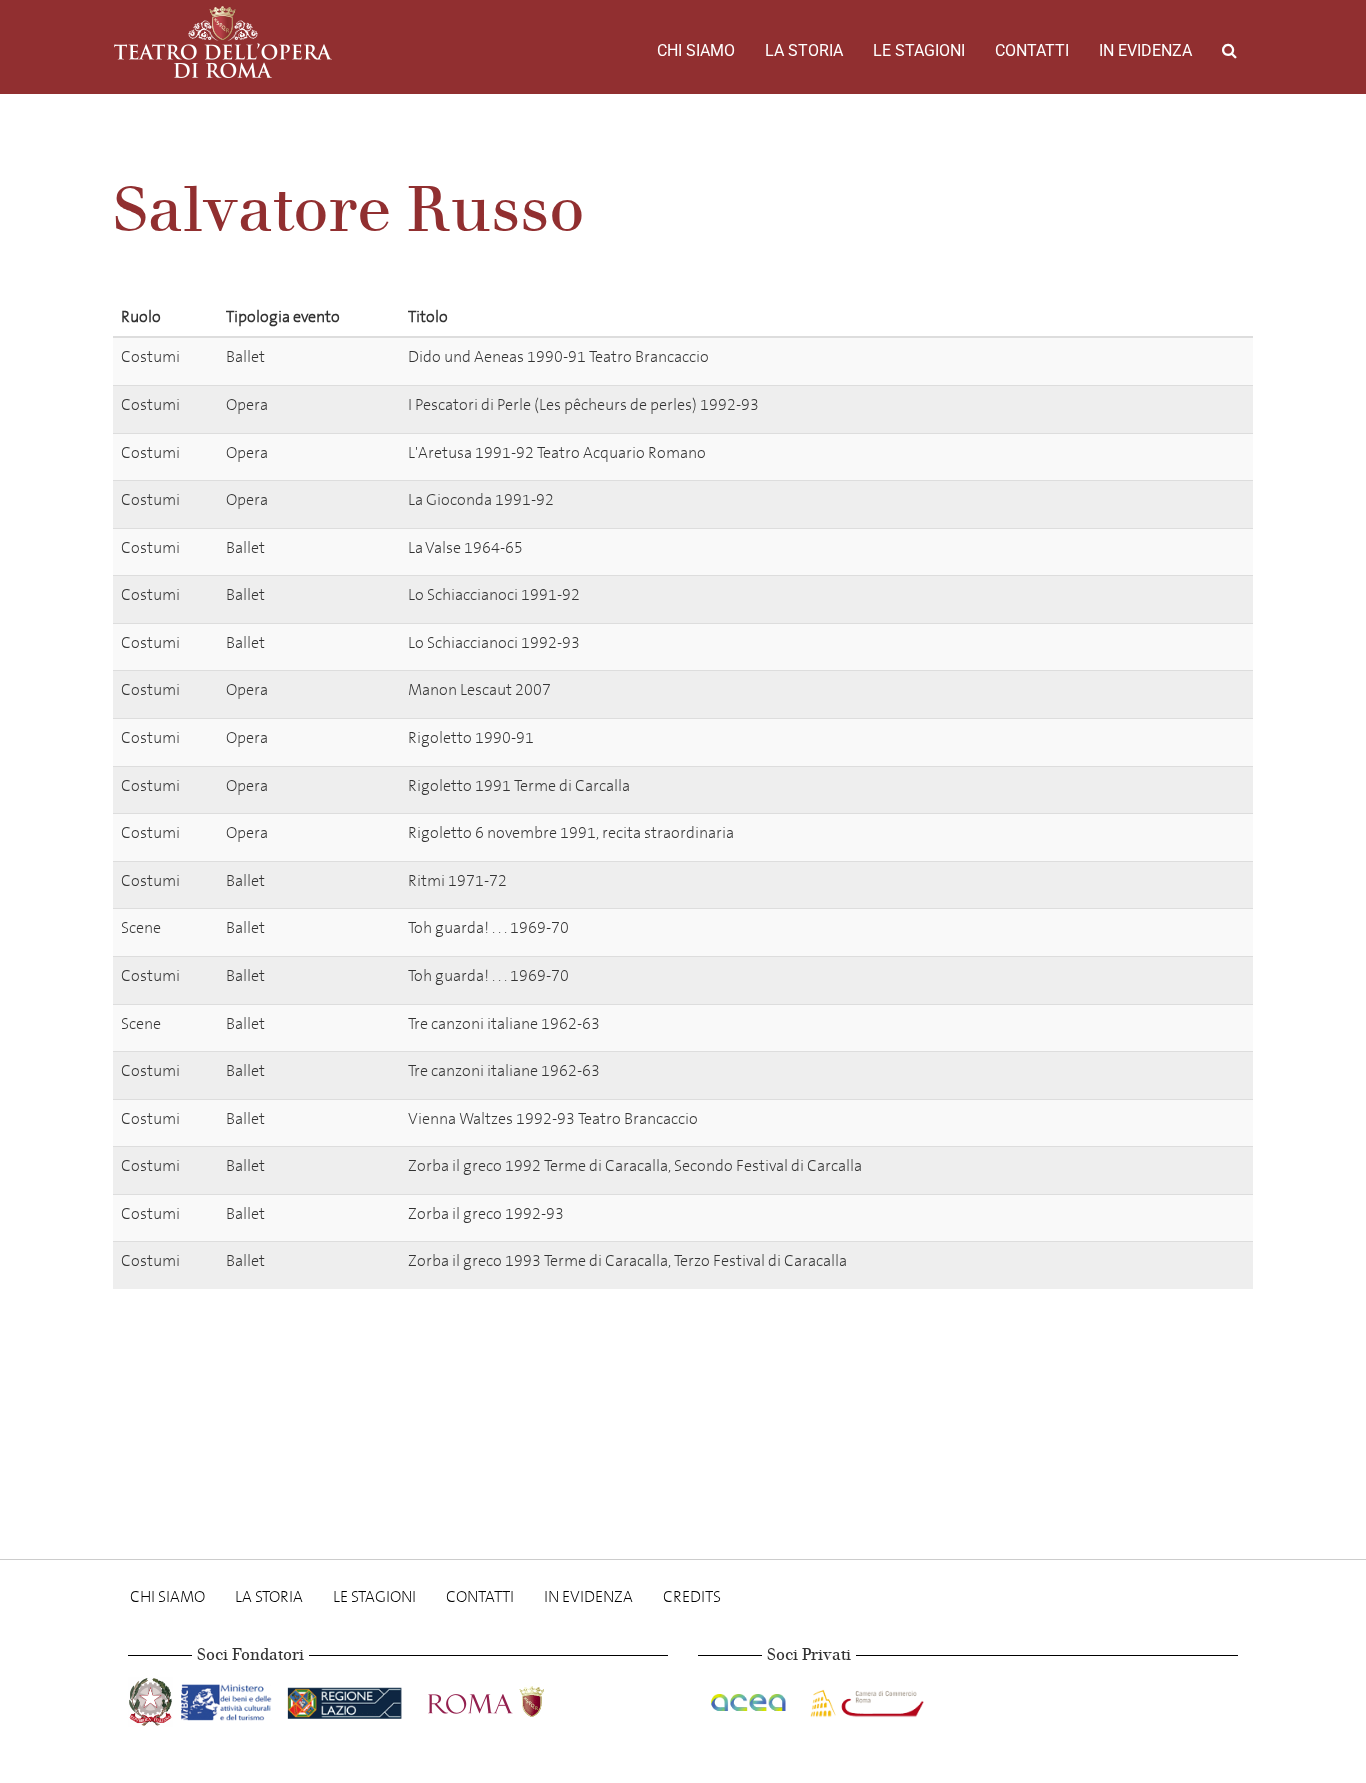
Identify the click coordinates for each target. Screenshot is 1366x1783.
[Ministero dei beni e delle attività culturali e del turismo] (230, 1698)
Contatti (1032, 50)
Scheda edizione (1155, 360)
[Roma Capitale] (512, 1698)
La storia (804, 50)
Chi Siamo (696, 50)
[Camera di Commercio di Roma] (865, 1698)
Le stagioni (919, 50)
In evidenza (1145, 50)
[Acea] (750, 1698)
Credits (692, 1596)
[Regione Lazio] (346, 1698)
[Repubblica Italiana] (152, 1698)
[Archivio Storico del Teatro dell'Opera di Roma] (223, 42)
